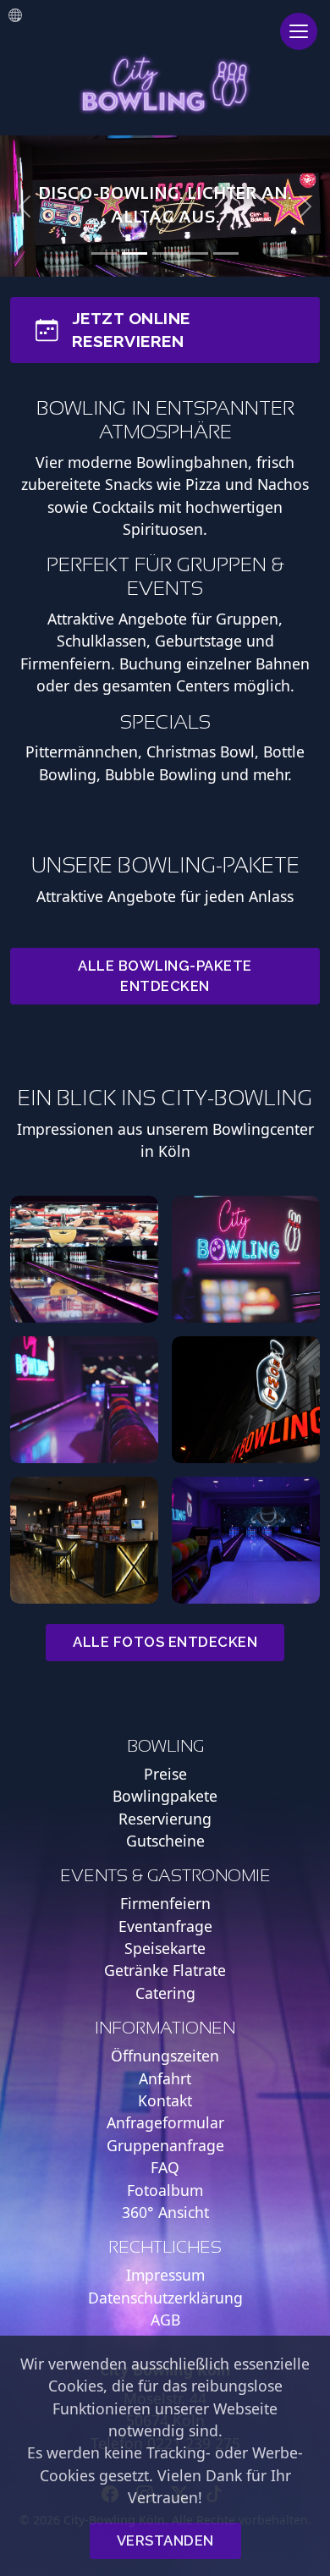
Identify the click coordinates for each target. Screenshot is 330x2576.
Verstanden (165, 2540)
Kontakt (165, 2100)
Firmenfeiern (165, 1903)
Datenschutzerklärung (165, 2298)
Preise (165, 1774)
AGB (165, 2320)
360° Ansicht (165, 2212)
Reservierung (165, 1819)
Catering (165, 1993)
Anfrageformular (165, 2122)
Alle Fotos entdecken (165, 1642)
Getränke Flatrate (165, 1970)
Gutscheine (165, 1841)
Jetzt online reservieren (131, 330)
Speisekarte (165, 1948)
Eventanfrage (165, 1926)
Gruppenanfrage (165, 2145)
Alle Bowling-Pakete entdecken (165, 975)
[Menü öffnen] (299, 31)
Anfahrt (165, 2078)
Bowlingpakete (165, 1796)
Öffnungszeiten (165, 2056)
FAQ (165, 2167)
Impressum (165, 2275)
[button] (25, 206)
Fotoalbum (165, 2190)
